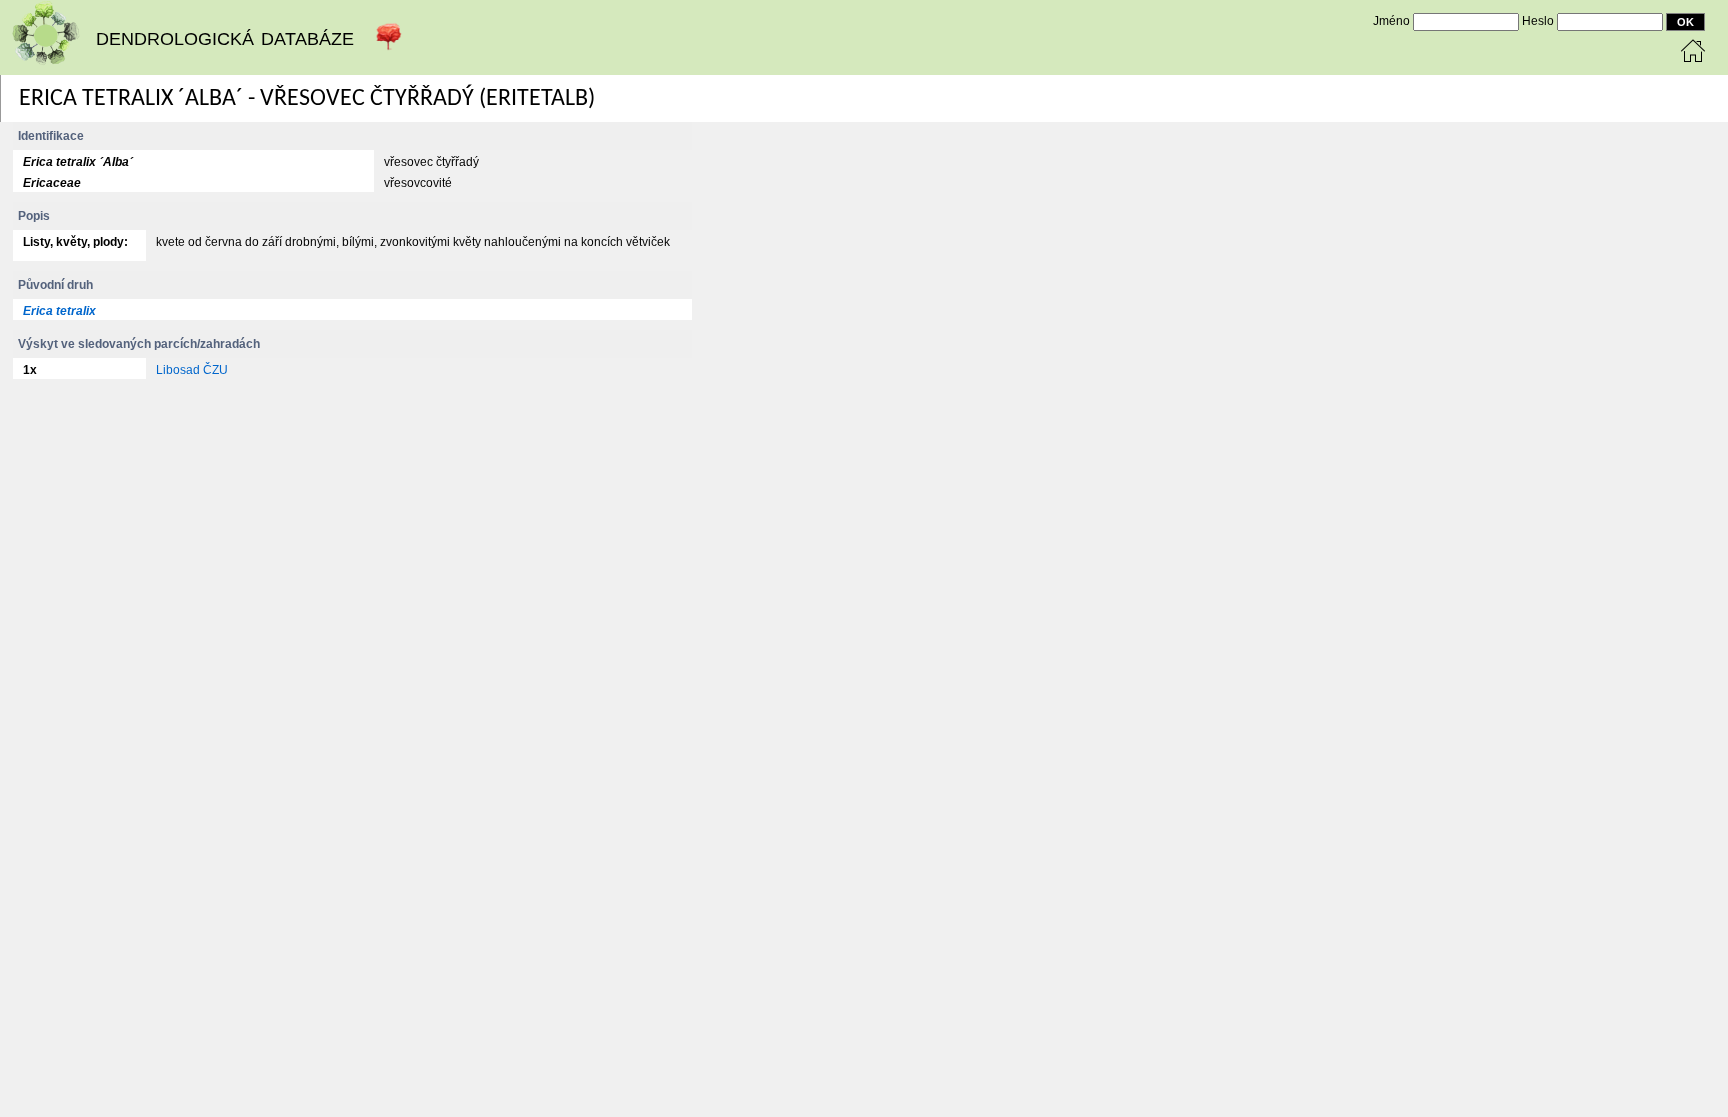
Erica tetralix (59, 311)
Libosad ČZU (192, 370)
